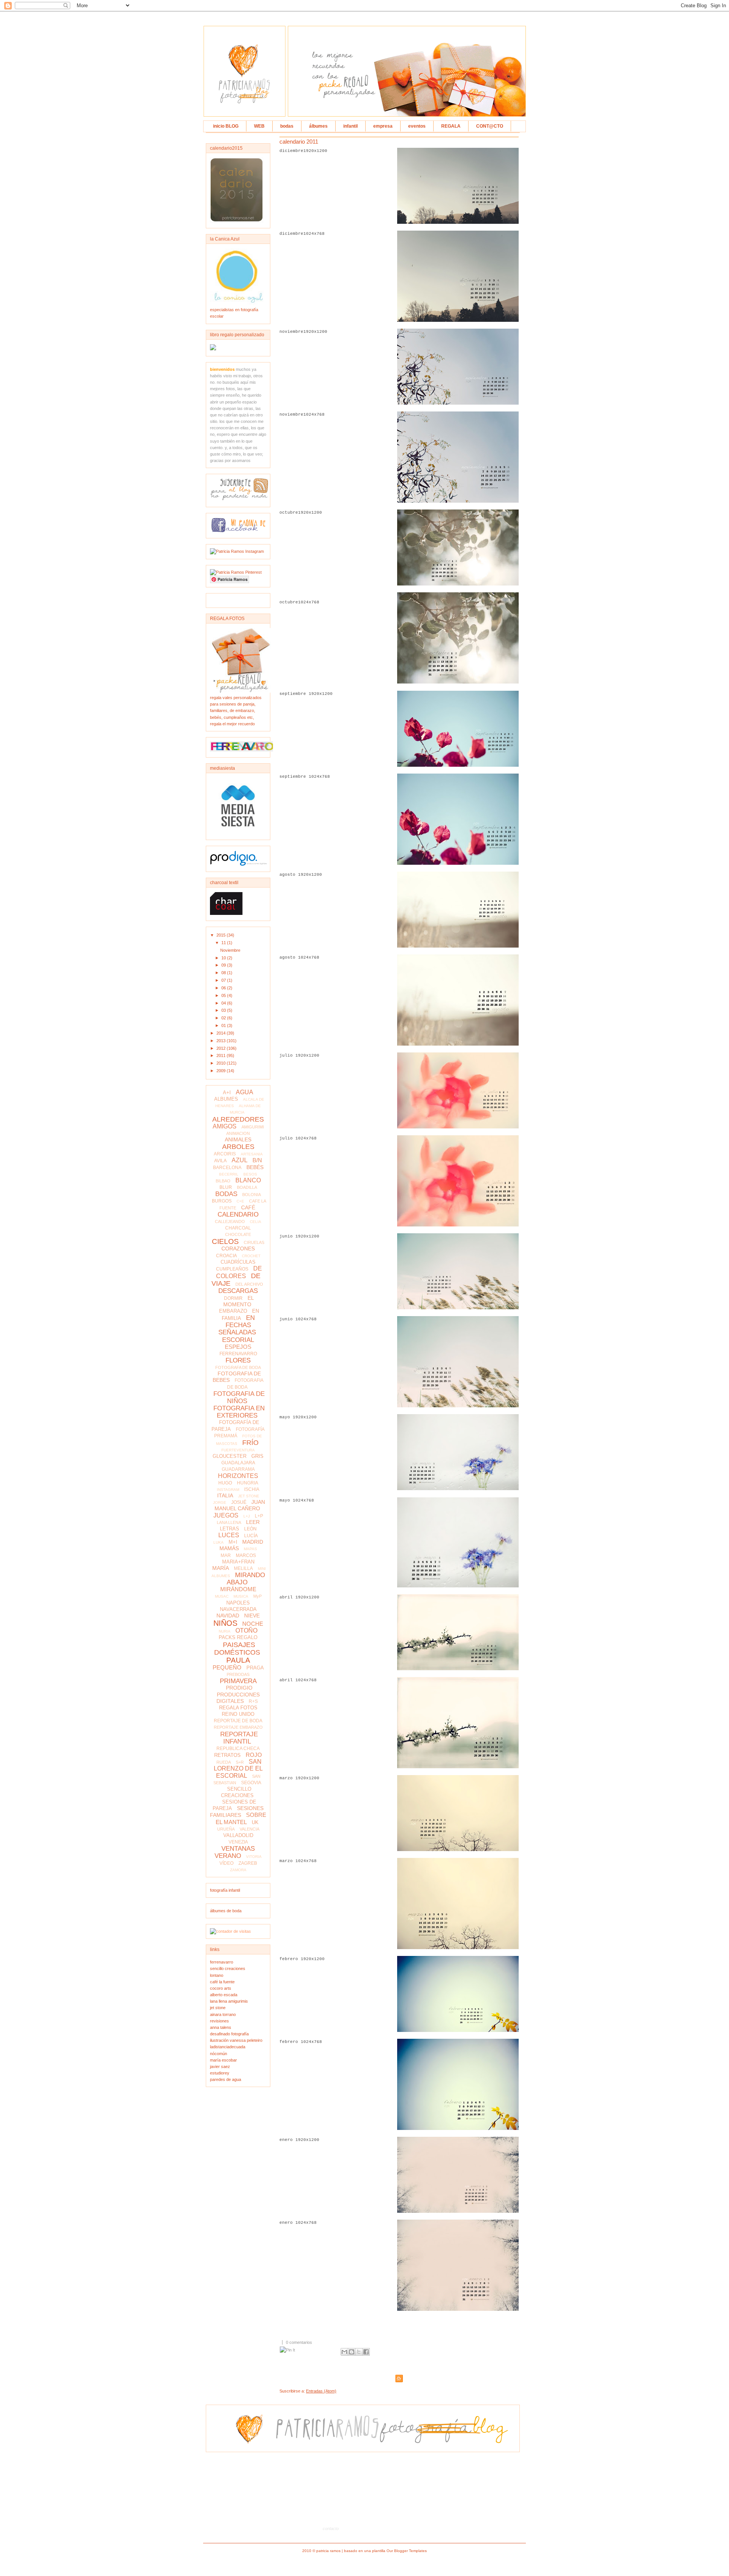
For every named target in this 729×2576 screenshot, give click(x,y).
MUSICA (241, 1596)
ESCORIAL (238, 1340)
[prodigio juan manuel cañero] (238, 864)
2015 (222, 935)
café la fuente (222, 1982)
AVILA (220, 1161)
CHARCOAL (238, 1228)
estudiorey (220, 2073)
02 (224, 1018)
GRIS (257, 1456)
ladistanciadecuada (228, 2047)
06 (224, 988)
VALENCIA (249, 1829)
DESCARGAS (238, 1291)
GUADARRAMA (238, 1469)
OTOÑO (246, 1631)
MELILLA (243, 1568)
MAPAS (250, 1549)
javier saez (220, 2066)
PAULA (238, 1660)
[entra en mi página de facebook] (238, 531)
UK (255, 1822)
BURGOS (222, 1201)
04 (224, 1003)
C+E (240, 1201)
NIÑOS (225, 1623)
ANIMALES (238, 1139)
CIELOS (225, 1241)
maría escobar (223, 2060)
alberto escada (224, 1995)
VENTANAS (238, 1849)
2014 (222, 1033)
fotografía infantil (225, 1890)
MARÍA (221, 1568)
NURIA (225, 1631)
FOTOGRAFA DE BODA (238, 1367)
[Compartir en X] (359, 2352)
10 (224, 958)
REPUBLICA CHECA (238, 1748)
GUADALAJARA (238, 1463)
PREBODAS (238, 1674)
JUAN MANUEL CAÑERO (240, 1505)
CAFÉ (248, 1207)
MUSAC (222, 1596)
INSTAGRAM (228, 1490)
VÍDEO (226, 1863)
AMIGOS (225, 1126)
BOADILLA (247, 1187)
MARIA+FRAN (238, 1562)
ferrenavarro (222, 1962)
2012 (222, 1048)
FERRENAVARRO (238, 1354)
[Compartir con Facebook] (366, 2352)
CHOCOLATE (238, 1234)
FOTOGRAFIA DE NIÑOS (239, 1397)
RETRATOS (227, 1755)
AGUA (245, 1092)
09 (224, 965)
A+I (227, 1093)
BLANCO (248, 1180)
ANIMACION (238, 1133)
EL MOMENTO (239, 1301)
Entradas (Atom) (321, 2391)
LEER (253, 1522)
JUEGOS (226, 1515)
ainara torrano (223, 2014)
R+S (253, 1701)
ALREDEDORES (238, 1119)
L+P (259, 1516)
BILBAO (223, 1181)
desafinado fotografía (229, 2034)
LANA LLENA (229, 1522)
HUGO (225, 1483)
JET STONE (249, 1496)
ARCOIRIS (225, 1154)
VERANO (228, 1856)
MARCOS (246, 1555)
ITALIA (225, 1495)
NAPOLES (238, 1603)
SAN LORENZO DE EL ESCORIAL (238, 1768)
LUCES (229, 1535)
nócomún (219, 2054)
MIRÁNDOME (238, 1589)
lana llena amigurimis (229, 2001)
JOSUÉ (239, 1502)
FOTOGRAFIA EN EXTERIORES (239, 1412)
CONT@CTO (490, 126)
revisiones (219, 2021)
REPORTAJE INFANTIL (239, 1738)
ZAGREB (248, 1863)
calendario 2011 (299, 142)
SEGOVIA (251, 1783)
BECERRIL (229, 1174)
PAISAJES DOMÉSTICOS (237, 1649)
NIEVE (252, 1616)
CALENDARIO (238, 1214)
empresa (383, 126)
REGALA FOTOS (238, 1708)
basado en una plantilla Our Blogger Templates (385, 2551)
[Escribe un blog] (352, 2352)
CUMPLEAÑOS (232, 1269)
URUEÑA (226, 1829)
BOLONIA (252, 1195)
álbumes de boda (226, 1911)
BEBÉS (255, 1167)
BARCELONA (227, 1168)
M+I (233, 1542)
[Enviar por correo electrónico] (344, 2352)
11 (224, 943)
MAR (226, 1555)
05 (224, 995)
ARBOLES (238, 1147)
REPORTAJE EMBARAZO (238, 1727)
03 (224, 1010)
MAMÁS (229, 1548)
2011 (222, 1055)
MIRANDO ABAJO (246, 1579)
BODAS (226, 1194)
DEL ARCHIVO (249, 1284)
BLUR (226, 1187)
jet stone (218, 2008)
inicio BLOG (226, 126)
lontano (217, 1975)
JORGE (220, 1502)
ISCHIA (252, 1489)
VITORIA (254, 1857)
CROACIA (226, 1256)
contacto (331, 2529)
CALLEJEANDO (230, 1222)
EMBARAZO (233, 1311)
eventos (417, 126)
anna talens (221, 2027)
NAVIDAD (228, 1616)
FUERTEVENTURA (238, 1450)
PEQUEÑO (227, 1667)
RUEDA (224, 1762)
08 (224, 973)
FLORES (238, 1360)
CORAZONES (238, 1248)
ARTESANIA (252, 1154)
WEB (259, 126)
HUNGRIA (248, 1483)
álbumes (318, 126)
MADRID (253, 1542)
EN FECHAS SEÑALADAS (237, 1325)
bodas (287, 126)
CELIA (256, 1222)
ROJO (254, 1755)
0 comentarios (299, 2342)
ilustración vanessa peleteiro (236, 2040)
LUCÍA (251, 1536)
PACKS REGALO (238, 1637)
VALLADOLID (238, 1835)
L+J (247, 1516)
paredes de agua (226, 2079)
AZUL (240, 1160)
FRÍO (250, 1443)
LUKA (219, 1542)
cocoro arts (221, 1988)
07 (224, 980)
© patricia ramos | (328, 2551)
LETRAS (230, 1529)
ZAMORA (238, 1870)
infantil (350, 126)
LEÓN (250, 1529)
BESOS (250, 1174)
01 (224, 1025)
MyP (257, 1596)
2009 (222, 1071)
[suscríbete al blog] (240, 500)
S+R (240, 1762)
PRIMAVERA (238, 1681)
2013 (222, 1041)
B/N (257, 1160)
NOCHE (253, 1624)
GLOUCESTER (230, 1456)
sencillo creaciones (228, 1968)
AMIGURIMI (253, 1127)
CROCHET (251, 1256)
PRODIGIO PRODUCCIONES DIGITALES (238, 1694)
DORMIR (233, 1298)
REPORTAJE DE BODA (238, 1721)
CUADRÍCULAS (238, 1262)
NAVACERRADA (238, 1609)
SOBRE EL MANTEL (241, 1818)
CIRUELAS (254, 1242)
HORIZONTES (238, 1476)
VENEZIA (238, 1842)
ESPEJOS (238, 1347)
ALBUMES (226, 1099)
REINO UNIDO (238, 1714)
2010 (222, 1063)
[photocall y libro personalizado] (213, 349)
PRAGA (255, 1668)
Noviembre (230, 950)
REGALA (451, 126)
